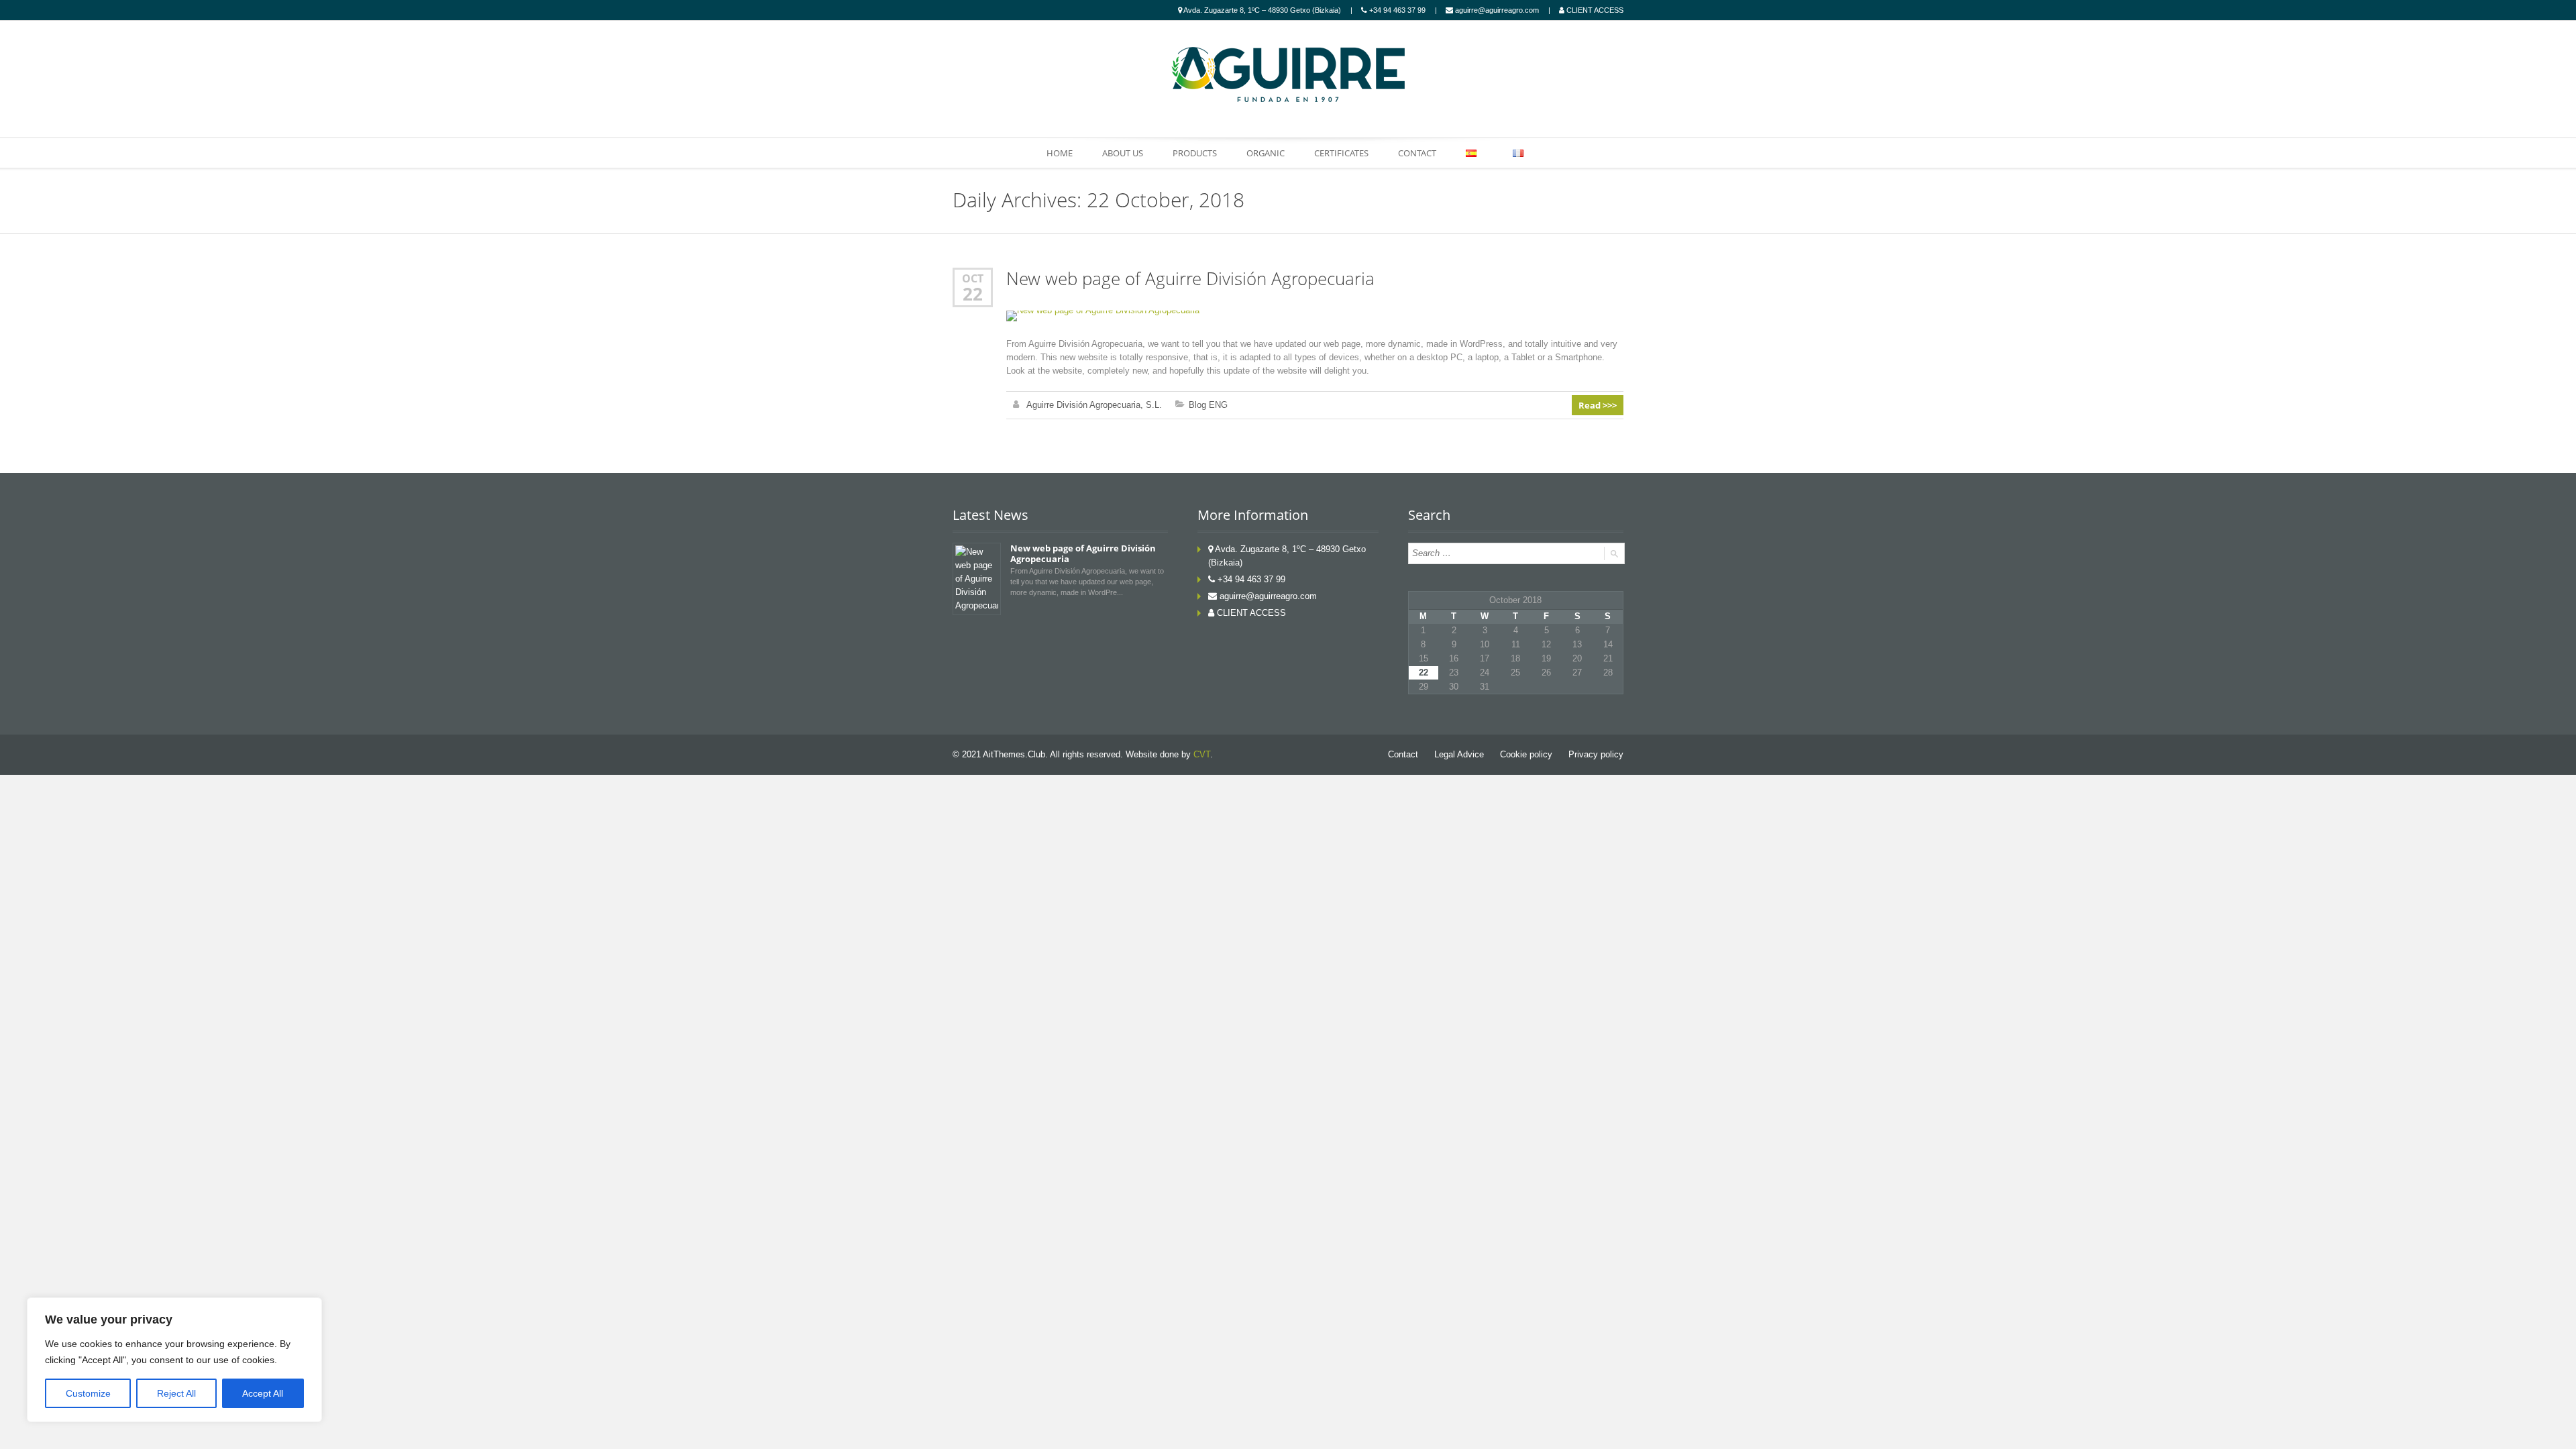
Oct (973, 278)
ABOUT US (1123, 153)
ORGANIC (1266, 153)
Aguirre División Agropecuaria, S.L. (1094, 405)
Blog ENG (1208, 405)
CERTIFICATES (1341, 153)
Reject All (176, 1393)
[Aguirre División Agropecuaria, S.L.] (1288, 74)
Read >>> (1598, 405)
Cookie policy (1526, 754)
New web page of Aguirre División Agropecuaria (1190, 279)
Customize (88, 1393)
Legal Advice (1459, 754)
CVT (1202, 754)
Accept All (263, 1393)
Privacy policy (1596, 754)
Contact (1403, 754)
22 (973, 294)
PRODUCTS (1195, 153)
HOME (1060, 153)
